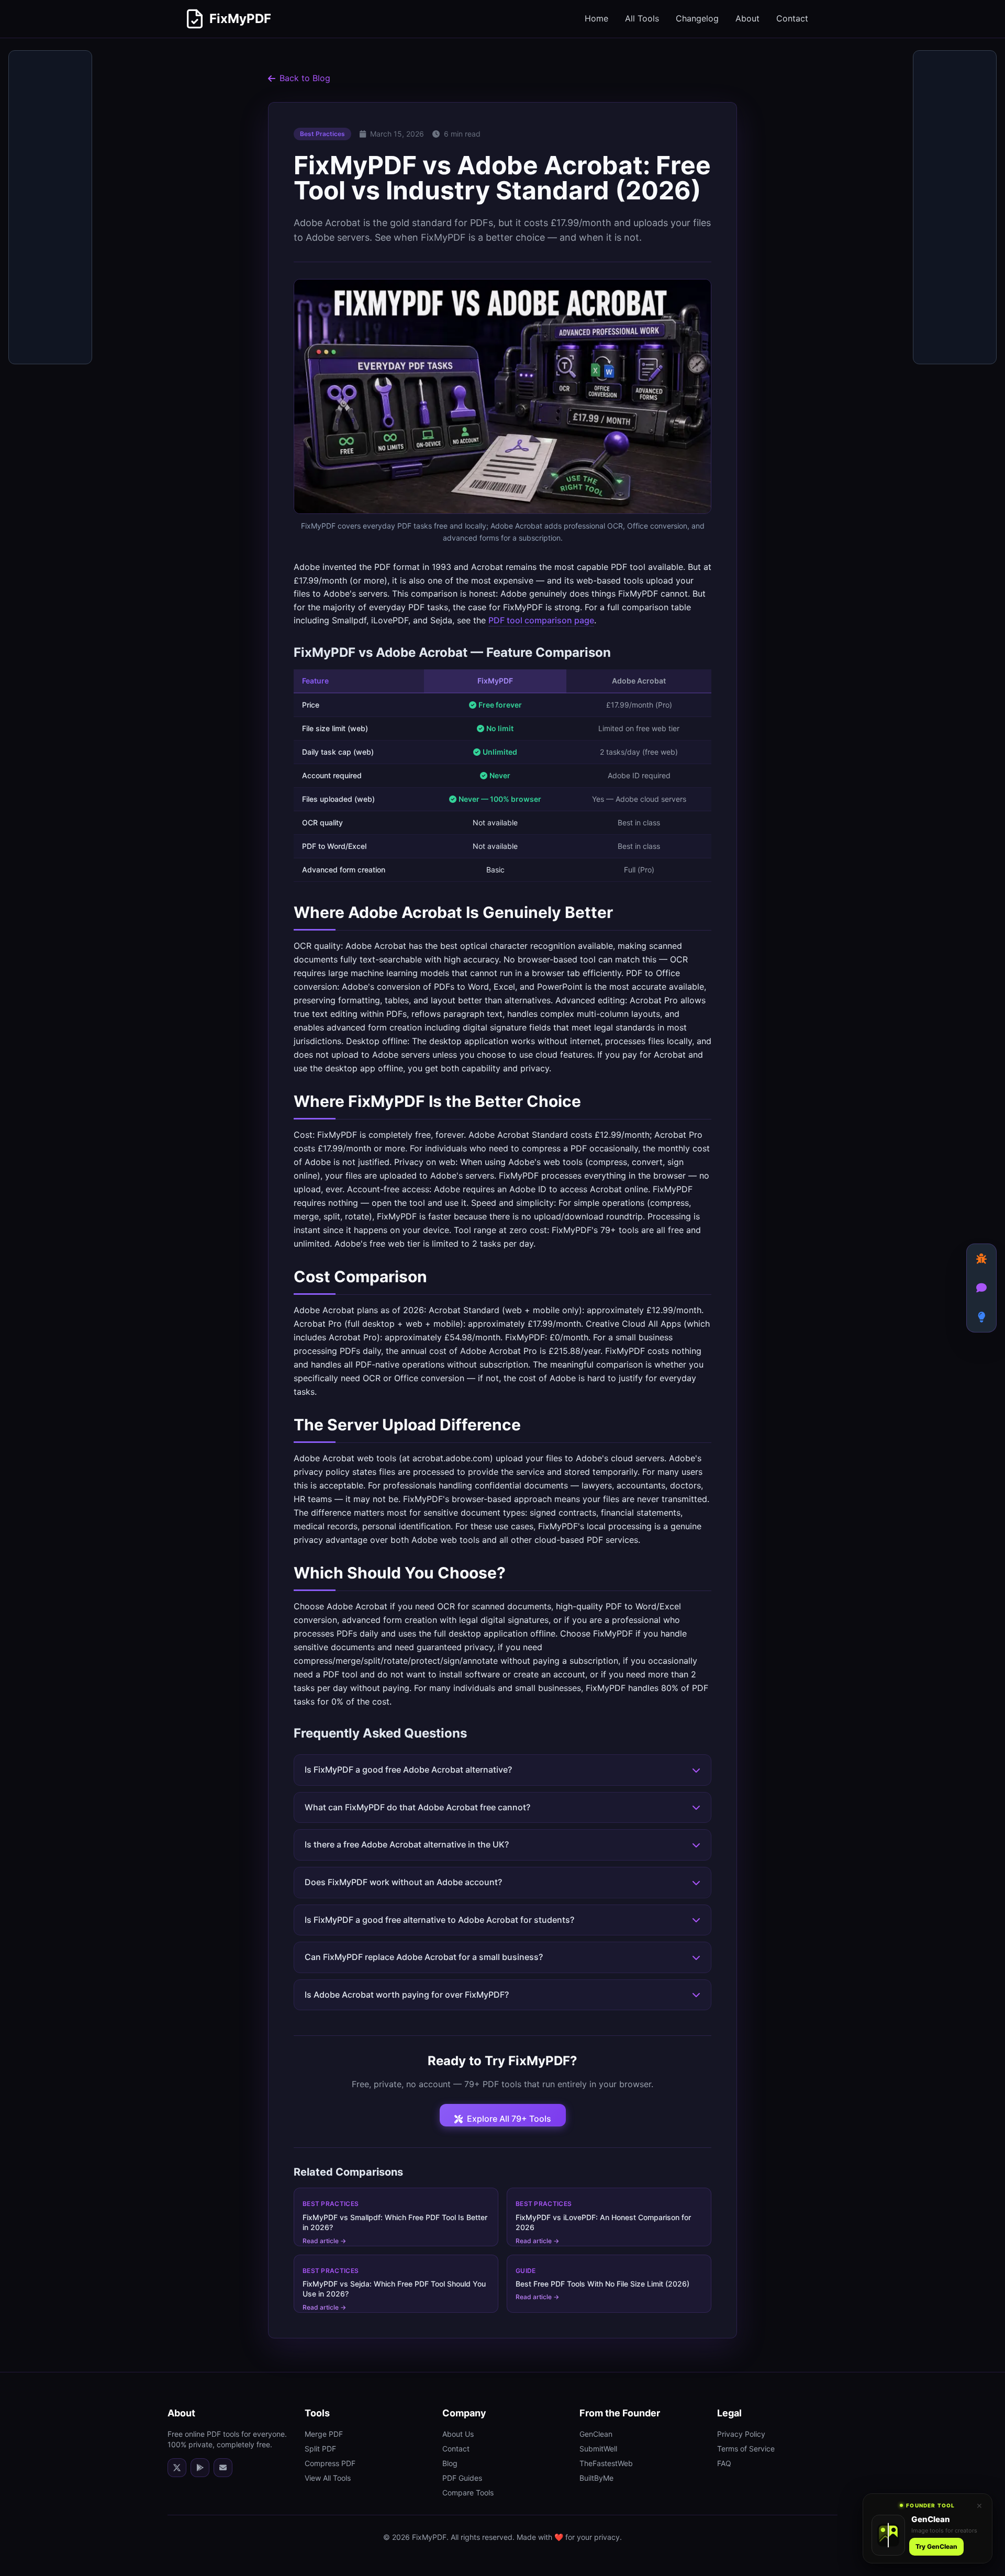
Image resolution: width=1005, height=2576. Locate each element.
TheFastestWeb (606, 2463)
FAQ (724, 2463)
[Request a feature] (981, 1317)
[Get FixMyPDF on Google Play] (200, 2468)
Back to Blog (305, 78)
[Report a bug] (981, 1259)
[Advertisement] (51, 208)
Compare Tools (468, 2493)
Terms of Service (746, 2449)
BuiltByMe (596, 2478)
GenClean (596, 2434)
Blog (450, 2463)
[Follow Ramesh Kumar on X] (177, 2468)
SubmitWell (598, 2449)
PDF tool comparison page (541, 620)
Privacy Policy (741, 2434)
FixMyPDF (240, 19)
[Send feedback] (981, 1288)
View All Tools (328, 2478)
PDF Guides (462, 2478)
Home (596, 18)
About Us (458, 2434)
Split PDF (320, 2449)
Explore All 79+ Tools (509, 2119)
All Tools (642, 18)
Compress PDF (330, 2463)
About (747, 18)
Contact (792, 18)
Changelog (697, 18)
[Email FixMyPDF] (223, 2468)
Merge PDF (324, 2434)
